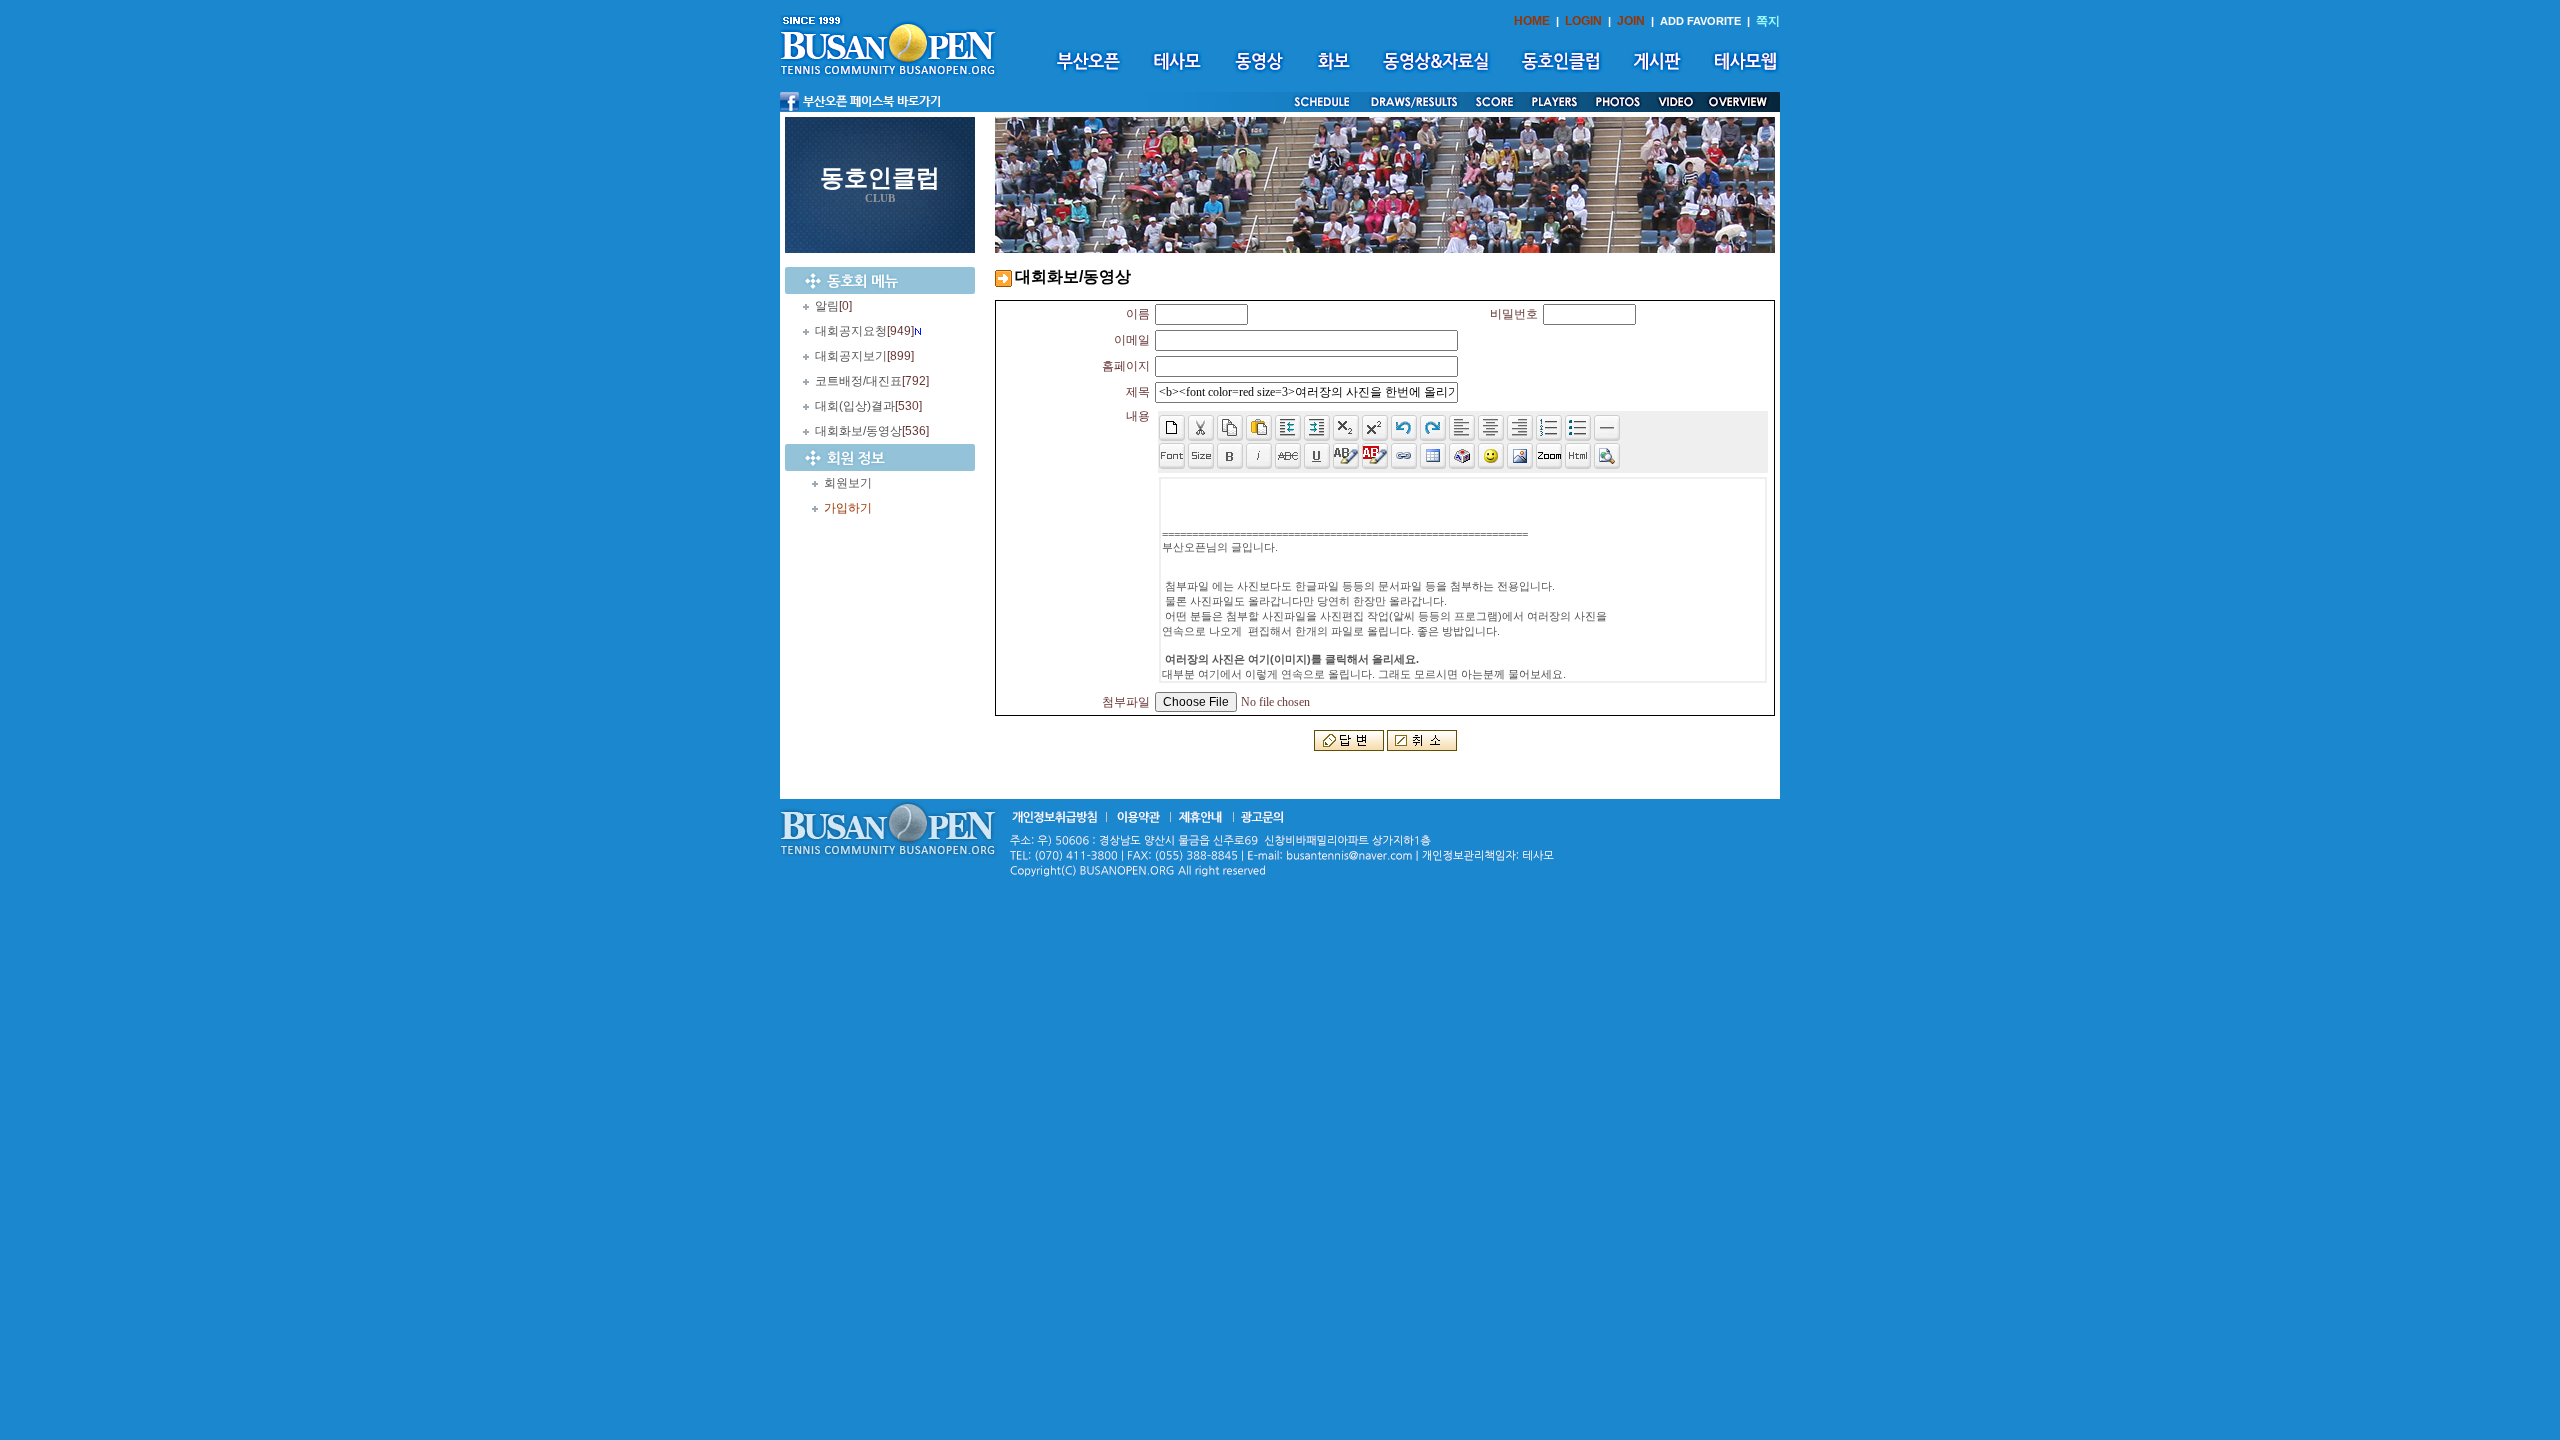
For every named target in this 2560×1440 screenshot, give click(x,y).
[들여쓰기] (1317, 428)
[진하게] (1230, 456)
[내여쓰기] (1288, 428)
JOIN (1631, 21)
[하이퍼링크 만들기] (1404, 456)
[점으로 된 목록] (1578, 428)
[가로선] (1607, 428)
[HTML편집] (1578, 456)
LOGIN (1583, 21)
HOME (1532, 21)
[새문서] (1172, 428)
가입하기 (848, 508)
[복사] (1230, 428)
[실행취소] (1404, 428)
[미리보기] (1607, 456)
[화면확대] (1549, 456)
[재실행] (1433, 428)
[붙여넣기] (1259, 428)
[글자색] (1346, 456)
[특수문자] (1462, 456)
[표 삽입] (1433, 456)
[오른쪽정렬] (1520, 428)
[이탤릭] (1259, 456)
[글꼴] (1172, 456)
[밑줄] (1317, 456)
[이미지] (1520, 456)
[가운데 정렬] (1491, 428)
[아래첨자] (1375, 428)
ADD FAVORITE (1700, 21)
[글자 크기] (1201, 456)
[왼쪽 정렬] (1462, 428)
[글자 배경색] (1375, 456)
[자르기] (1201, 428)
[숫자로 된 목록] (1549, 428)
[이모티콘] (1491, 456)
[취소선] (1288, 456)
